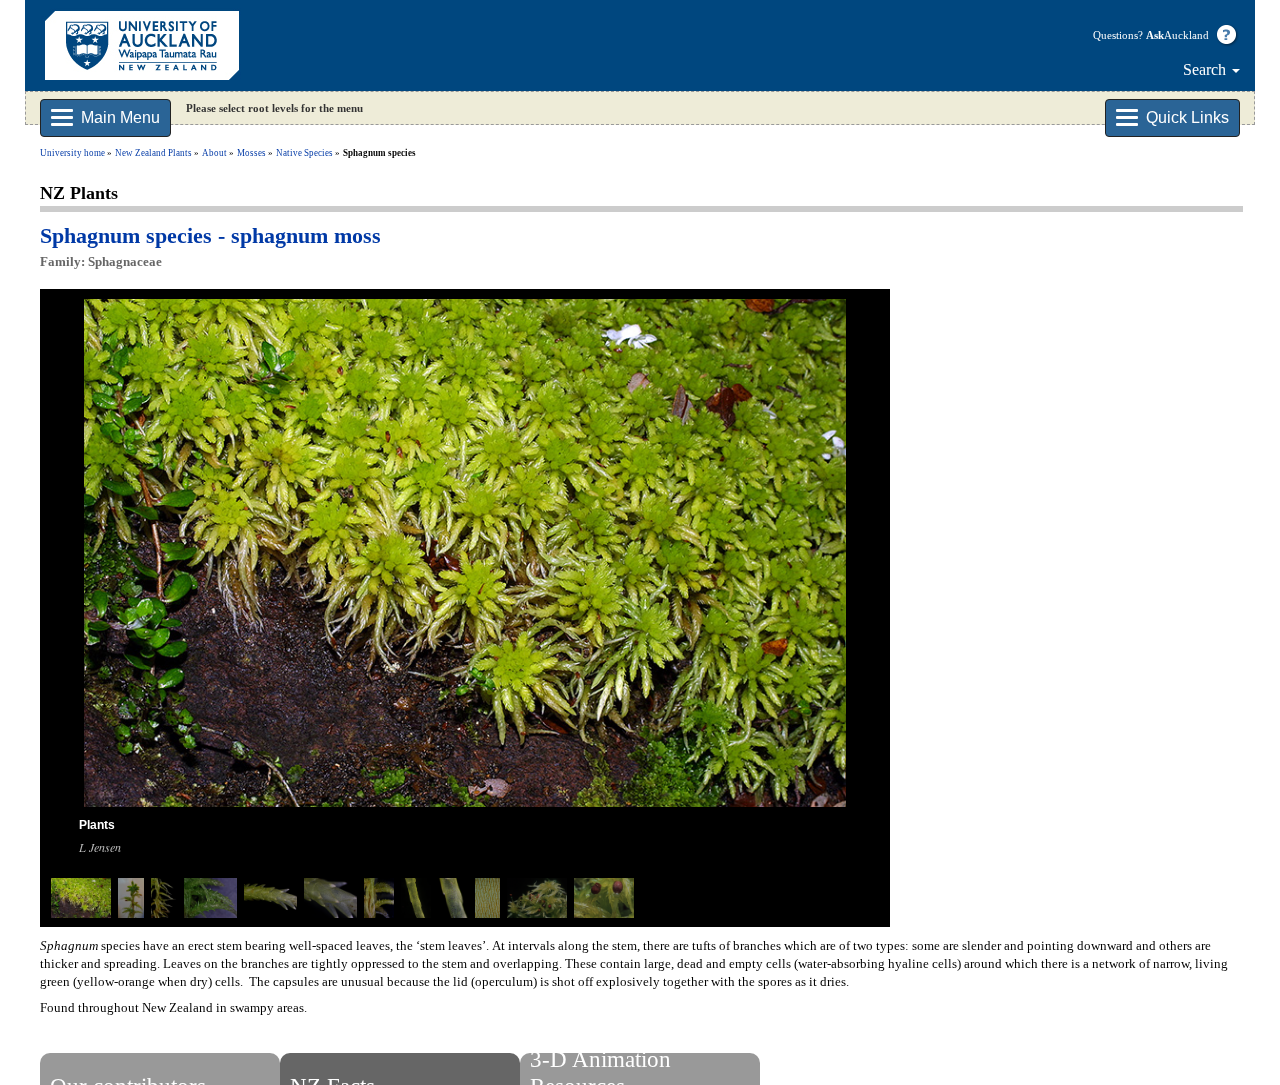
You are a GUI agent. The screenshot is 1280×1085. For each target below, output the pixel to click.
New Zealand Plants (153, 153)
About (214, 153)
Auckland (1177, 35)
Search (1206, 69)
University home (72, 153)
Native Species (304, 153)
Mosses (251, 153)
